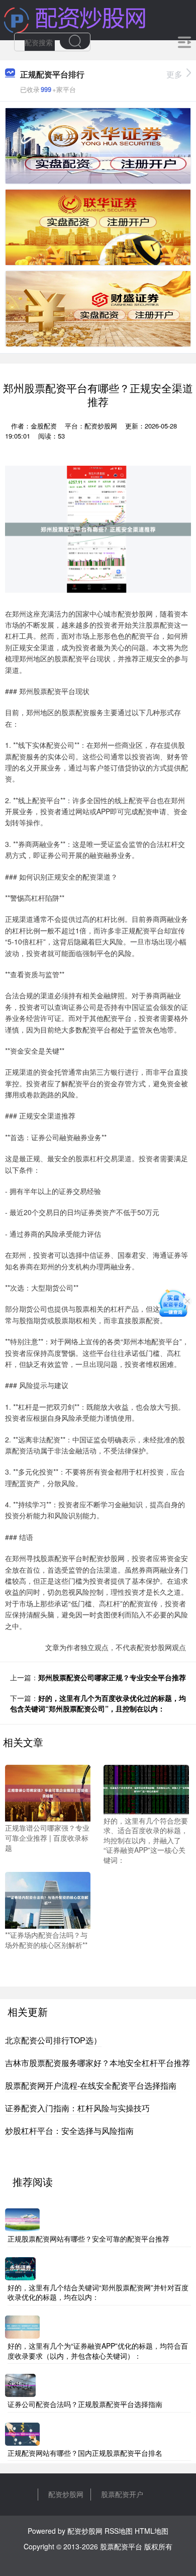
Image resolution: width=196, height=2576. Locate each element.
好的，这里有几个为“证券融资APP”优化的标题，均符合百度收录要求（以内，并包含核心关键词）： (98, 2351)
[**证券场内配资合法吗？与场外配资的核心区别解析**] (48, 1899)
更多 (174, 74)
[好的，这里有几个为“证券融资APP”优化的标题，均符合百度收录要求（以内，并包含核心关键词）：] (22, 2326)
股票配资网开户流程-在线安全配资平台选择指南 (91, 2085)
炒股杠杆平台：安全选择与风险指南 (69, 2131)
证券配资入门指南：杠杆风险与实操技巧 (77, 2108)
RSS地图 (119, 2531)
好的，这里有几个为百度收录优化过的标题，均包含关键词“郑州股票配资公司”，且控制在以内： (98, 1703)
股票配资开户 (122, 2494)
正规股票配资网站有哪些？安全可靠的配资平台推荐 (88, 2239)
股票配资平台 (121, 2546)
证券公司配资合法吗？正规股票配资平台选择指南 (85, 2404)
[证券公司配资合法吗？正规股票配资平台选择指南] (20, 2384)
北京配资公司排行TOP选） (53, 2040)
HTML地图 (152, 2531)
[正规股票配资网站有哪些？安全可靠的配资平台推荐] (22, 2219)
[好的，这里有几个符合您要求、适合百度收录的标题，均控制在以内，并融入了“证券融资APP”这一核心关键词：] (146, 1788)
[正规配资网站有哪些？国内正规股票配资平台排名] (22, 2433)
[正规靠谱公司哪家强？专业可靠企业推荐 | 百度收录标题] (48, 1792)
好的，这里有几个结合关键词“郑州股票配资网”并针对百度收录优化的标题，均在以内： (98, 2292)
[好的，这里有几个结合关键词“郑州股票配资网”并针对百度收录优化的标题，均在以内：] (20, 2267)
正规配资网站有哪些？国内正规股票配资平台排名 (85, 2453)
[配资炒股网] (75, 19)
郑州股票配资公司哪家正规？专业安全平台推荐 (112, 1677)
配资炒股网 (66, 2494)
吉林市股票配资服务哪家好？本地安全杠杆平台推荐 (97, 2063)
